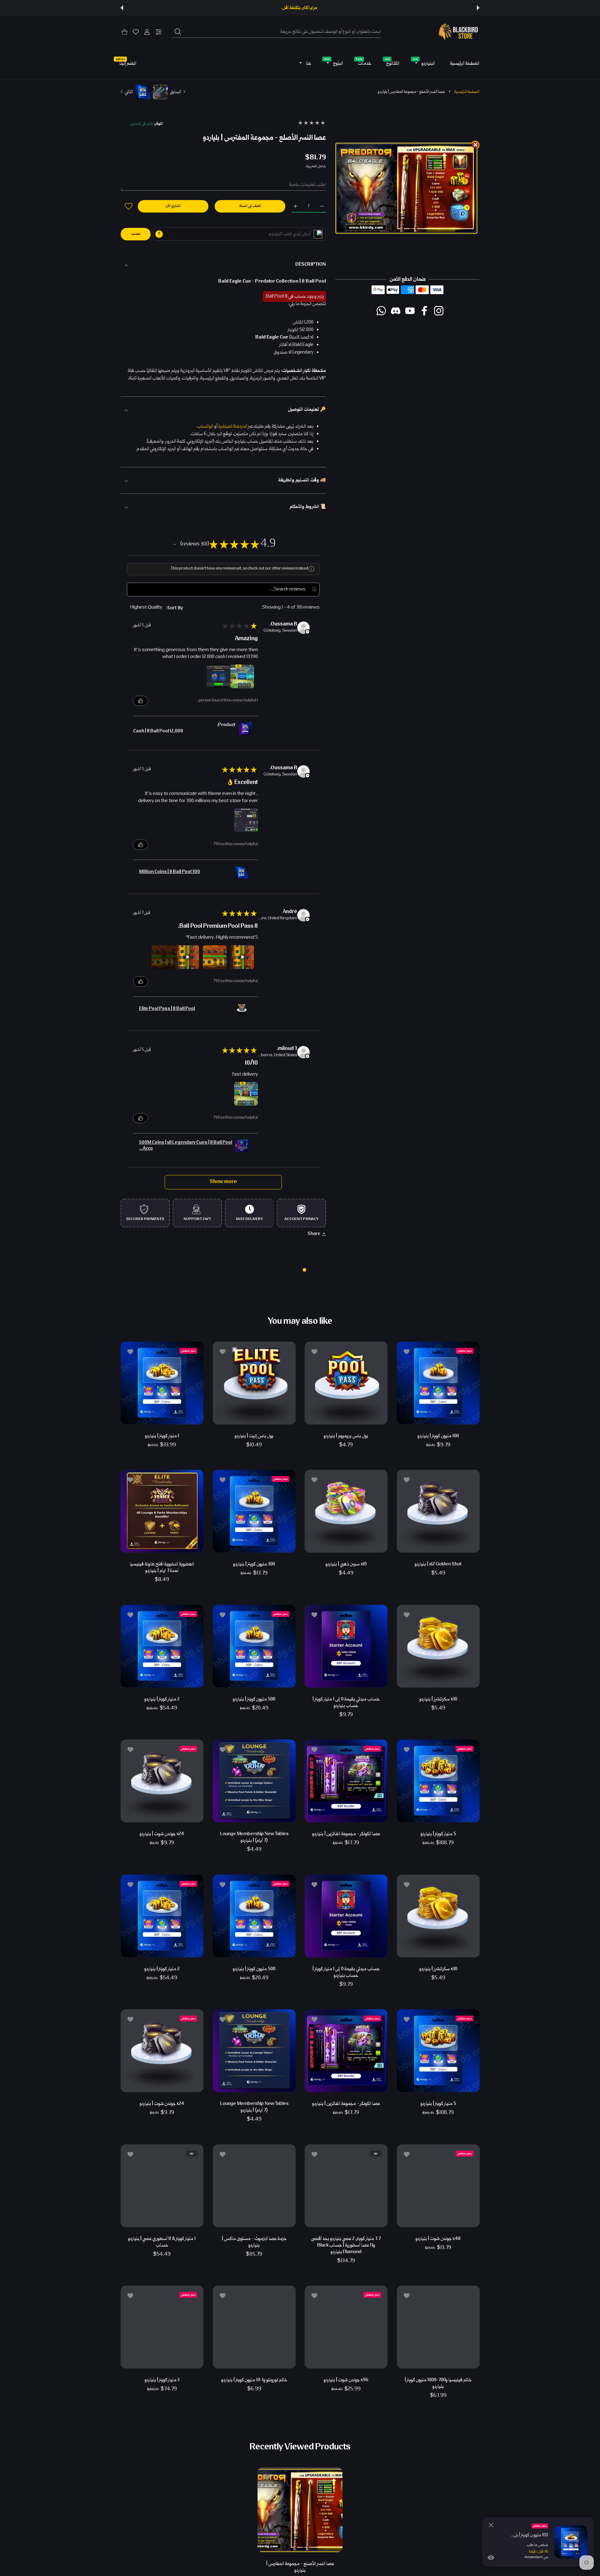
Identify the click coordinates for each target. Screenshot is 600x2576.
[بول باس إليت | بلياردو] (254, 1383)
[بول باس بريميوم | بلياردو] (346, 1383)
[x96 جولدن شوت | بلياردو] (346, 2327)
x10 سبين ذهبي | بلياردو (346, 1564)
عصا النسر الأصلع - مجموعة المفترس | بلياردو (300, 2567)
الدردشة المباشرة (233, 427)
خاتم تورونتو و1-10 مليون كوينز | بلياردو (254, 2380)
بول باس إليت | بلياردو (254, 1436)
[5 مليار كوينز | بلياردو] (438, 1781)
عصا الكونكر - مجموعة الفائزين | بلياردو (346, 1834)
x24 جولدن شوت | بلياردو (162, 1834)
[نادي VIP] (318, 234)
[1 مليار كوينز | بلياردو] (162, 1383)
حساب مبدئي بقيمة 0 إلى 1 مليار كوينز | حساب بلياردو (346, 1702)
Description (311, 265)
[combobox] (276, 32)
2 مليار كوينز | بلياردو (162, 1699)
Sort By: (175, 608)
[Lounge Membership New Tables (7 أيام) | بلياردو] (254, 1781)
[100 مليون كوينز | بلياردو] (438, 1383)
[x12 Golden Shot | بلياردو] (438, 1511)
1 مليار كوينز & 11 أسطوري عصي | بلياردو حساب (162, 2242)
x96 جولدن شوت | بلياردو (346, 2380)
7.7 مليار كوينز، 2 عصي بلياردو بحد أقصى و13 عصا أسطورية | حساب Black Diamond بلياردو (346, 2245)
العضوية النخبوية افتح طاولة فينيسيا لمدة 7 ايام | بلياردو (162, 1568)
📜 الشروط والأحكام (308, 507)
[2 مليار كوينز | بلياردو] (162, 1646)
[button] (478, 8)
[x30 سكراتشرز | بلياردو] (438, 1646)
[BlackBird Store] (457, 32)
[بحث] (178, 32)
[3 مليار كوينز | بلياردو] (162, 2327)
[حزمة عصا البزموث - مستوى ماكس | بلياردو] (254, 2186)
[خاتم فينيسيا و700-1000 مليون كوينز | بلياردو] (438, 2327)
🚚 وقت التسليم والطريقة (302, 480)
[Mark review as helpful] (141, 701)
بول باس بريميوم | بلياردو (346, 1436)
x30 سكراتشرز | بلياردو (438, 1699)
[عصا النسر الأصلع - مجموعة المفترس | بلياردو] (300, 2509)
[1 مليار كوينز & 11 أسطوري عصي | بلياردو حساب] (162, 2186)
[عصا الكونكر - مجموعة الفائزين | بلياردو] (346, 1781)
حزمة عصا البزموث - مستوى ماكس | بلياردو (254, 2242)
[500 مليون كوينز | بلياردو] (254, 1646)
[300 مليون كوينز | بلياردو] (254, 1511)
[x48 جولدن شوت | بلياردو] (438, 2186)
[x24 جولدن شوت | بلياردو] (162, 1781)
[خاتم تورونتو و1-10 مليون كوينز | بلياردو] (254, 2327)
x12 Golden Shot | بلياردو (438, 1564)
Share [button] (314, 1234)
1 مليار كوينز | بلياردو (162, 1436)
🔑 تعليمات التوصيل (307, 410)
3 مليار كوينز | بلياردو (162, 2380)
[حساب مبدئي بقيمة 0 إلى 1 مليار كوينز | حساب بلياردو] (346, 1646)
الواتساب (205, 427)
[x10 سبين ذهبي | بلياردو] (346, 1511)
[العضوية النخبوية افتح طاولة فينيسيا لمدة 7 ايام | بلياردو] (162, 1511)
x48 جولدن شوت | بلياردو (438, 2239)
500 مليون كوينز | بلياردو (254, 1699)
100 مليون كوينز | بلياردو (438, 1436)
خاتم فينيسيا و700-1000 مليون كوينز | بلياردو (438, 2383)
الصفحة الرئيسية (467, 92)
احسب (136, 234)
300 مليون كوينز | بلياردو (254, 1564)
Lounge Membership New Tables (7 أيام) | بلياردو (254, 1837)
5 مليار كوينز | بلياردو (438, 1834)
